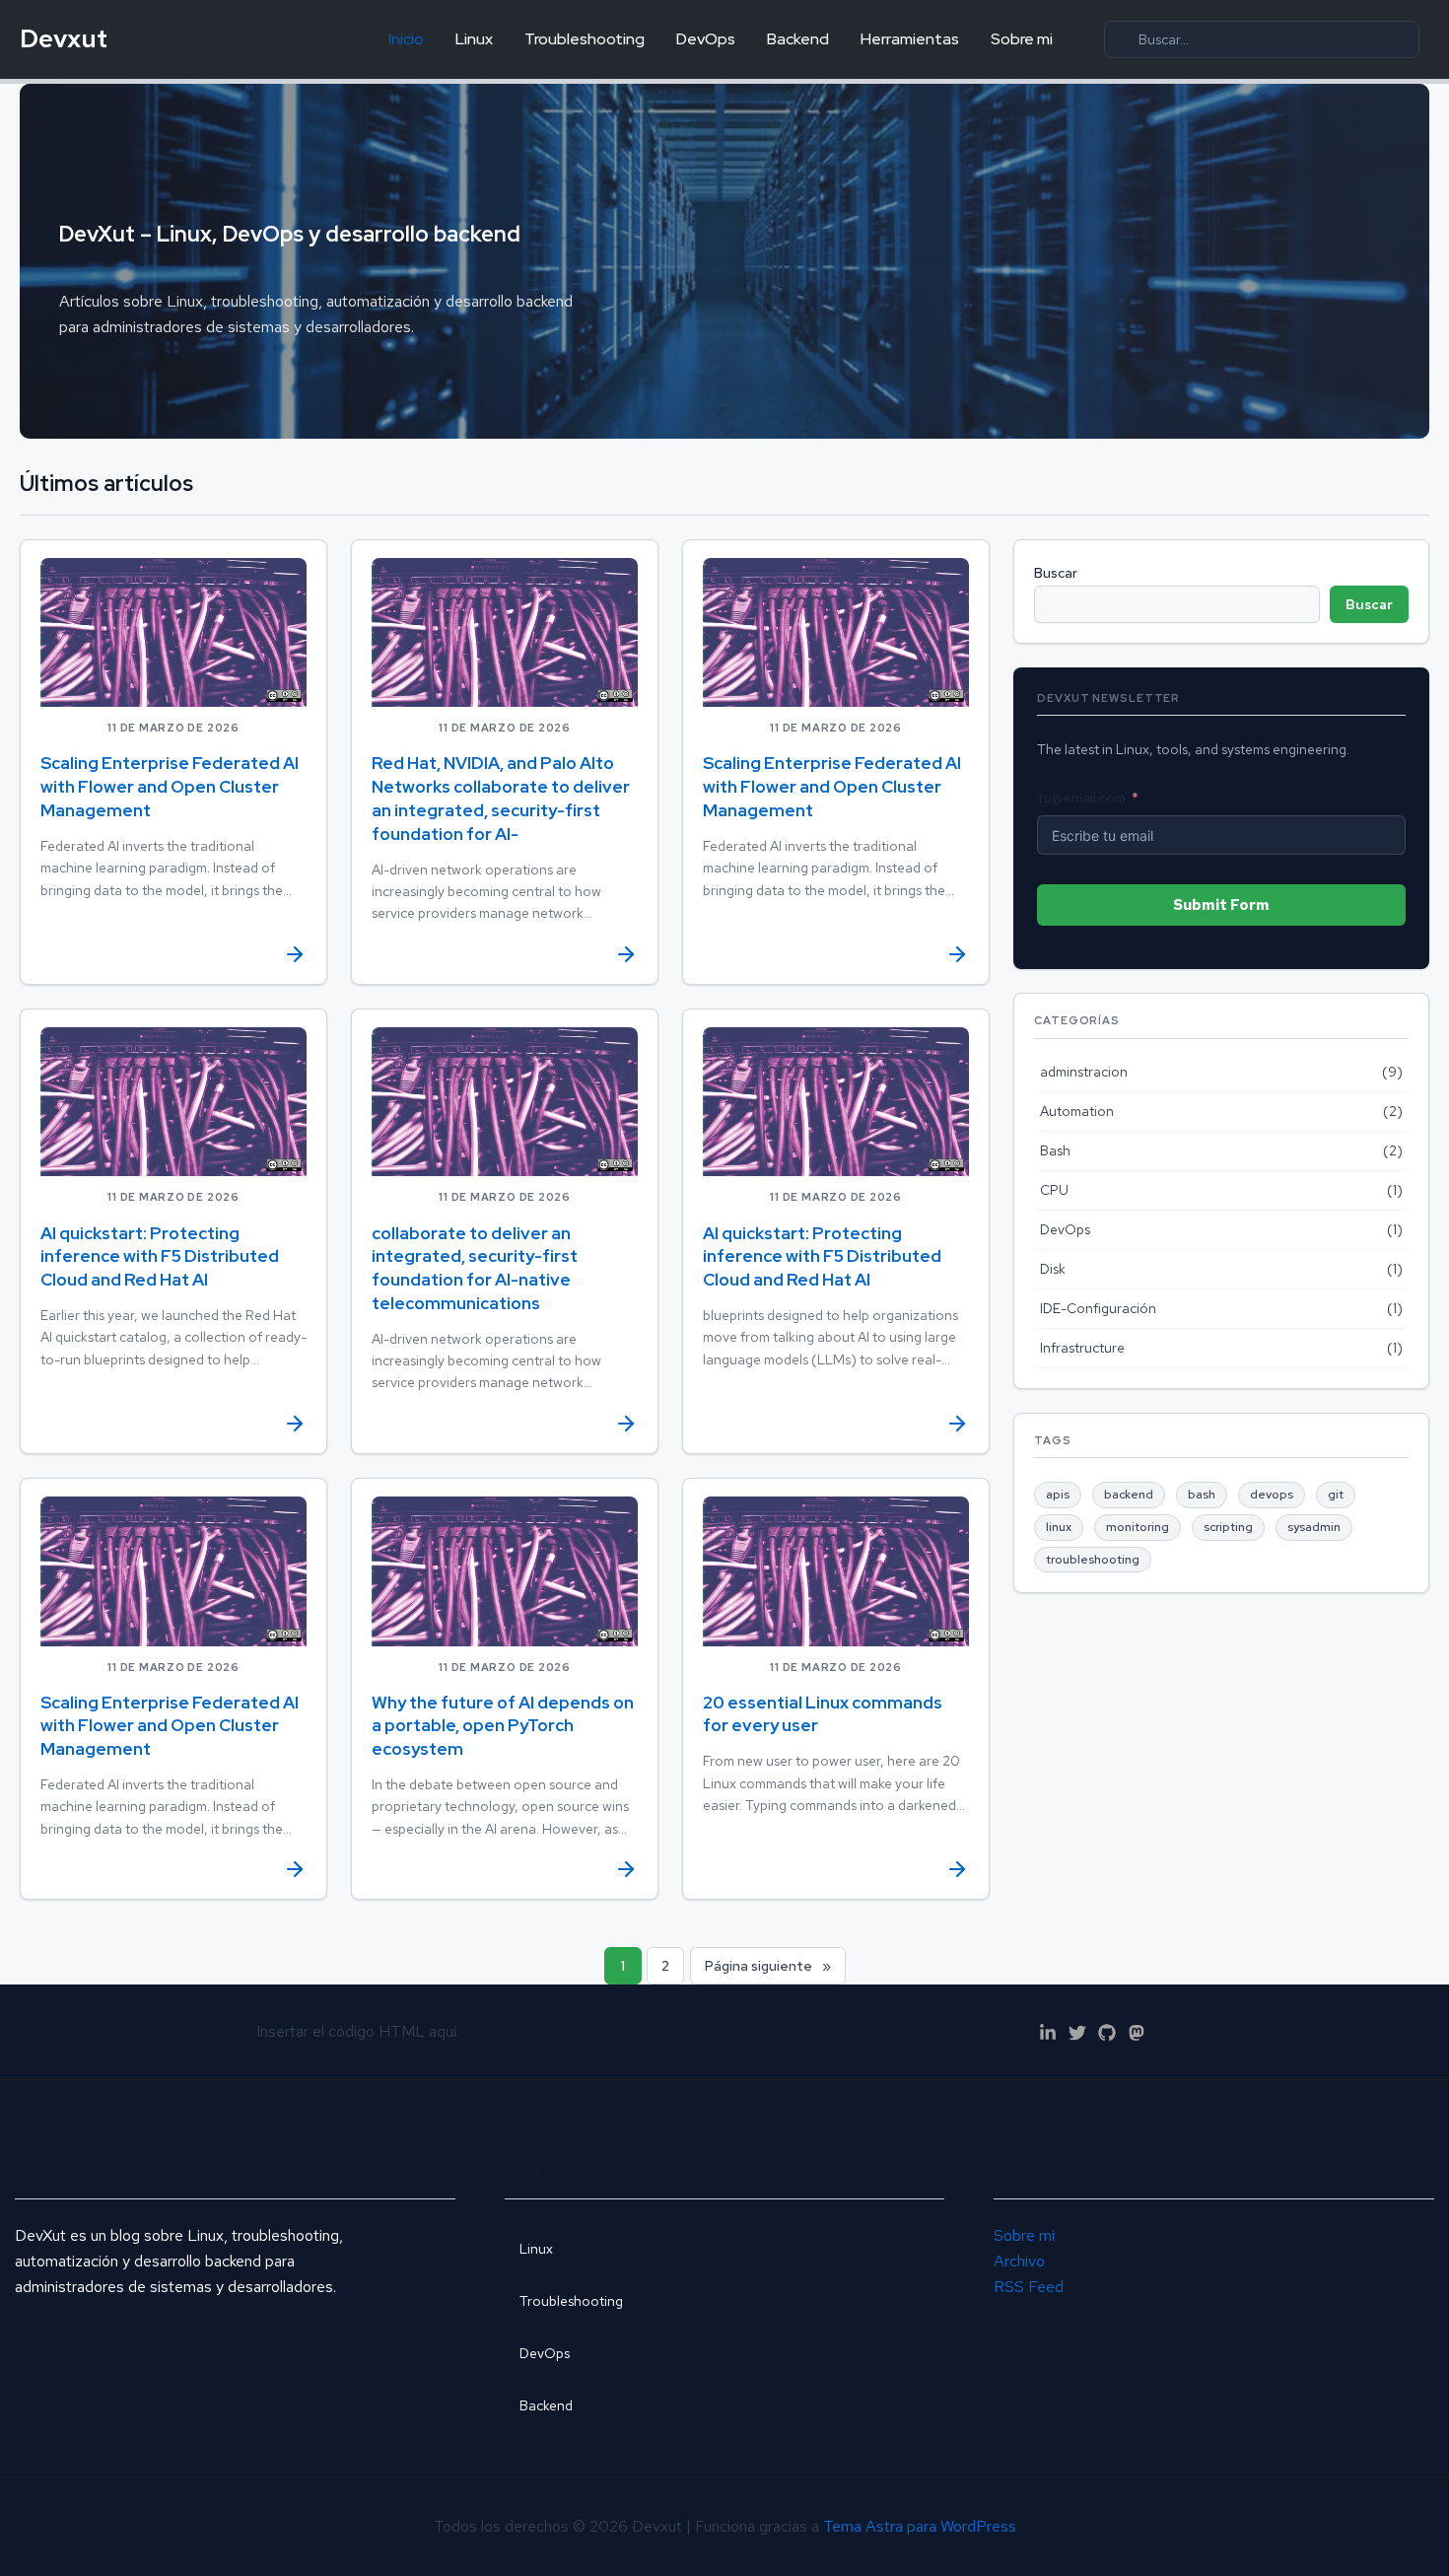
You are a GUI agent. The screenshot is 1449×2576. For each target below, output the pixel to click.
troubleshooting (1093, 1560)
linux (1059, 1527)
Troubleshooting (585, 39)
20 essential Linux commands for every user (823, 1714)
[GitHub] (1107, 2033)
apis (1058, 1495)
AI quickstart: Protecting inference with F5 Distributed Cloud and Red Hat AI (160, 1257)
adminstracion (1084, 1072)
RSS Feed (1029, 2287)
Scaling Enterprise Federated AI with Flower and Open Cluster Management (170, 787)
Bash (1055, 1150)
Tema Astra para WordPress (920, 2526)
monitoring (1138, 1527)
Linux (474, 39)
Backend (798, 39)
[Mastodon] (1137, 2033)
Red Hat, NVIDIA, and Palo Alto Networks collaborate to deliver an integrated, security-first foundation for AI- (501, 798)
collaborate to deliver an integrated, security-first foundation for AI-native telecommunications (475, 1268)
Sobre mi (1022, 39)
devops (1272, 1495)
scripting (1228, 1527)
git (1336, 1495)
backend (1129, 1495)
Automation (1077, 1111)
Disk (1053, 1269)
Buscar (1056, 573)
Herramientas (910, 39)
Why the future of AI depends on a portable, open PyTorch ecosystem (503, 1726)
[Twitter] (1077, 2033)
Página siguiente (768, 1966)
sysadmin (1314, 1527)
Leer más (173, 949)
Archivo (1019, 2261)
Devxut (64, 38)
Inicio (406, 39)
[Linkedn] (1048, 2033)
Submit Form (1221, 905)
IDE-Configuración (1098, 1308)
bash (1202, 1495)
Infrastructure (1082, 1348)
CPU (1054, 1190)
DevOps (706, 39)
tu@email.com (1081, 798)
